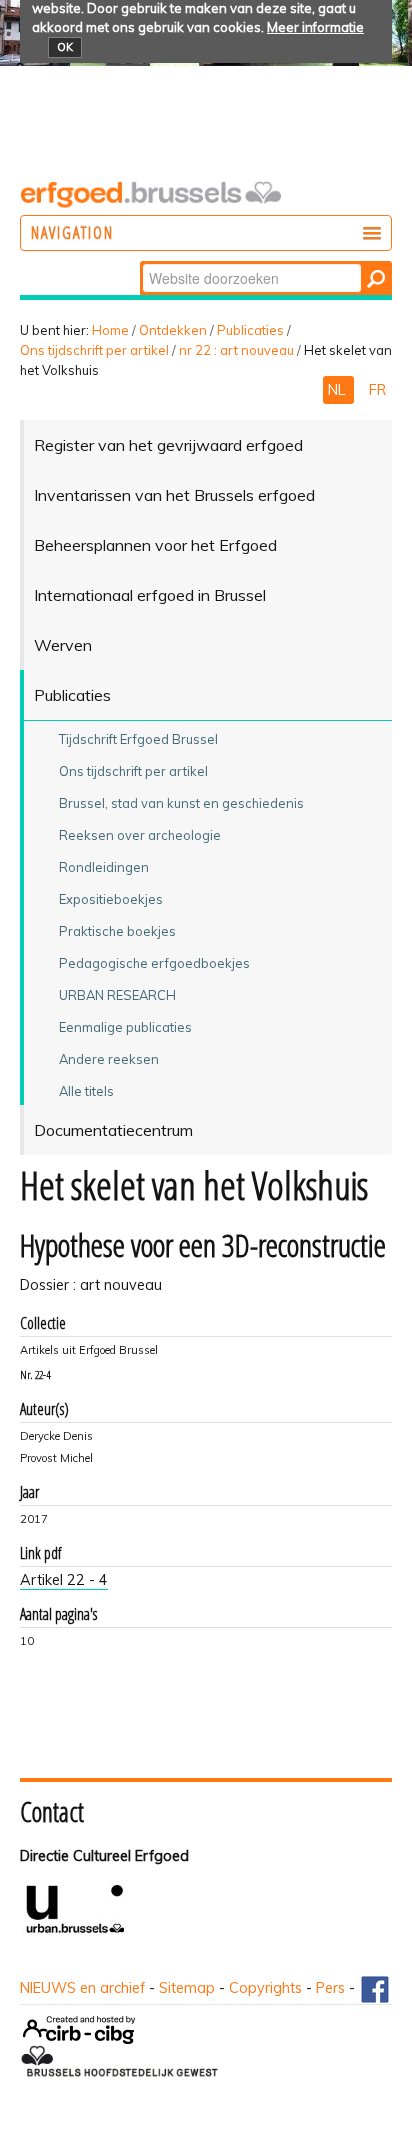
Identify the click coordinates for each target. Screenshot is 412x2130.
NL (338, 390)
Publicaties (250, 330)
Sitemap (187, 1988)
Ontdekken (173, 330)
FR (377, 390)
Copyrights (265, 1988)
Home (110, 330)
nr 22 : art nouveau (236, 350)
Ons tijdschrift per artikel (94, 350)
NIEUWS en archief (82, 1988)
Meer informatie (315, 27)
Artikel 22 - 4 (64, 1580)
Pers (330, 1988)
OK (65, 47)
